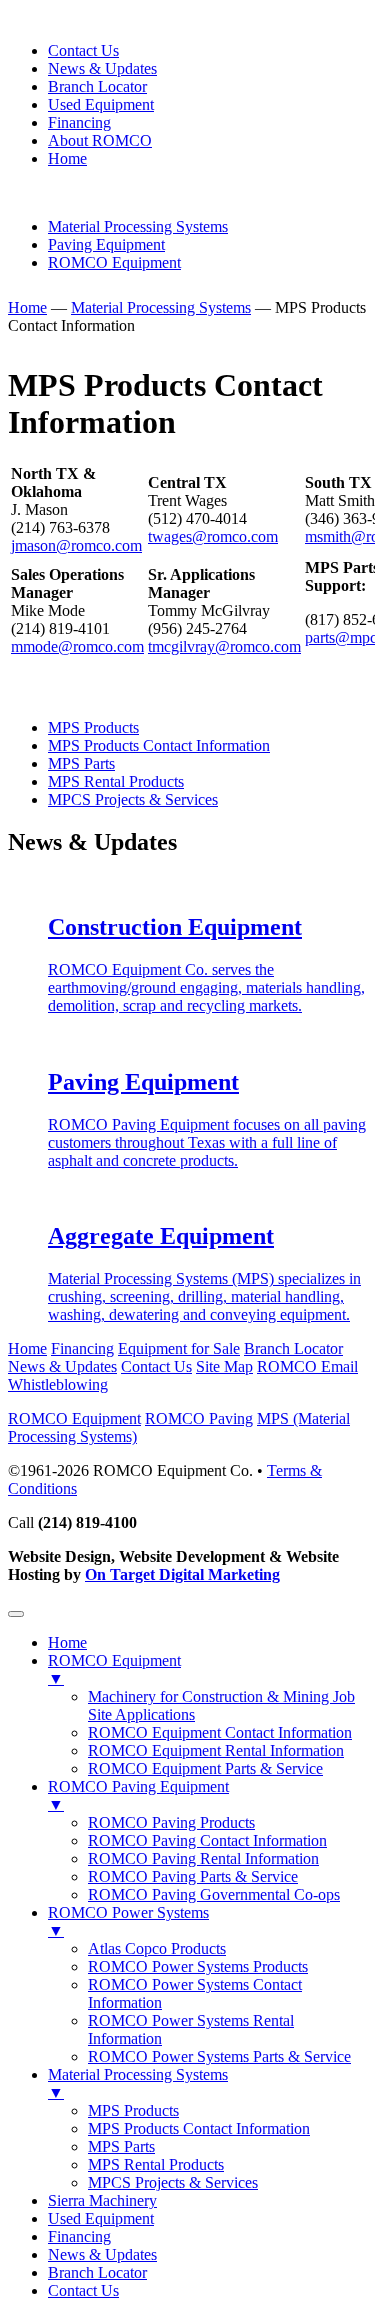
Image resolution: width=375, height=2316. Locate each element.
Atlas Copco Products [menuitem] (157, 1948)
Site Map (224, 1366)
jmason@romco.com (76, 545)
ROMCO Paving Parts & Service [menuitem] (193, 1876)
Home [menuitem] (67, 1642)
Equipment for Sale (179, 1348)
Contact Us (83, 50)
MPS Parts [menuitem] (121, 2146)
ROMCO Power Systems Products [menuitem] (198, 1966)
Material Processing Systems (138, 226)
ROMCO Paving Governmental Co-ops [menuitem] (214, 1894)
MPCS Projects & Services (133, 799)
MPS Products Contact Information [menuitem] (199, 2128)
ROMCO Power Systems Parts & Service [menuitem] (219, 2056)
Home (67, 158)
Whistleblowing (58, 1384)
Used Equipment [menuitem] (101, 2218)
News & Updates (102, 68)
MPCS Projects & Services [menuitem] (173, 2182)
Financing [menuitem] (79, 2236)
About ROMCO (100, 140)
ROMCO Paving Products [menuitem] (171, 1822)
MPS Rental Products (116, 781)
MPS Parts (81, 763)
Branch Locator (97, 86)
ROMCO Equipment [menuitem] (114, 1669)
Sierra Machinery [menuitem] (102, 2200)
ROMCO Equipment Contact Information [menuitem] (220, 1732)
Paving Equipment (106, 244)
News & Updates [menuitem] (102, 2254)
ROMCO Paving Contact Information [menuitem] (207, 1840)
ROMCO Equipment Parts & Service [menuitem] (205, 1768)
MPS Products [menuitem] (133, 2110)
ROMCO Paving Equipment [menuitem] (138, 1795)
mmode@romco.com (77, 646)
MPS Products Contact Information (159, 745)
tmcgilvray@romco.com (224, 646)
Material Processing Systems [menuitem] (138, 2083)
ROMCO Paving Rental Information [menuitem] (203, 1858)
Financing (79, 122)
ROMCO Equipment (114, 262)
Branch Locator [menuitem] (97, 2272)
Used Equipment (101, 104)
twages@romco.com (213, 536)
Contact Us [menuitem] (83, 2290)
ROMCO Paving (199, 1418)
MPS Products (93, 727)
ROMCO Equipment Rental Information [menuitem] (216, 1750)
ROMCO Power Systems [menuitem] (128, 1921)
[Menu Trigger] (16, 1614)
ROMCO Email (307, 1366)
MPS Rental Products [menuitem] (156, 2164)
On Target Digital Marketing (182, 1574)
